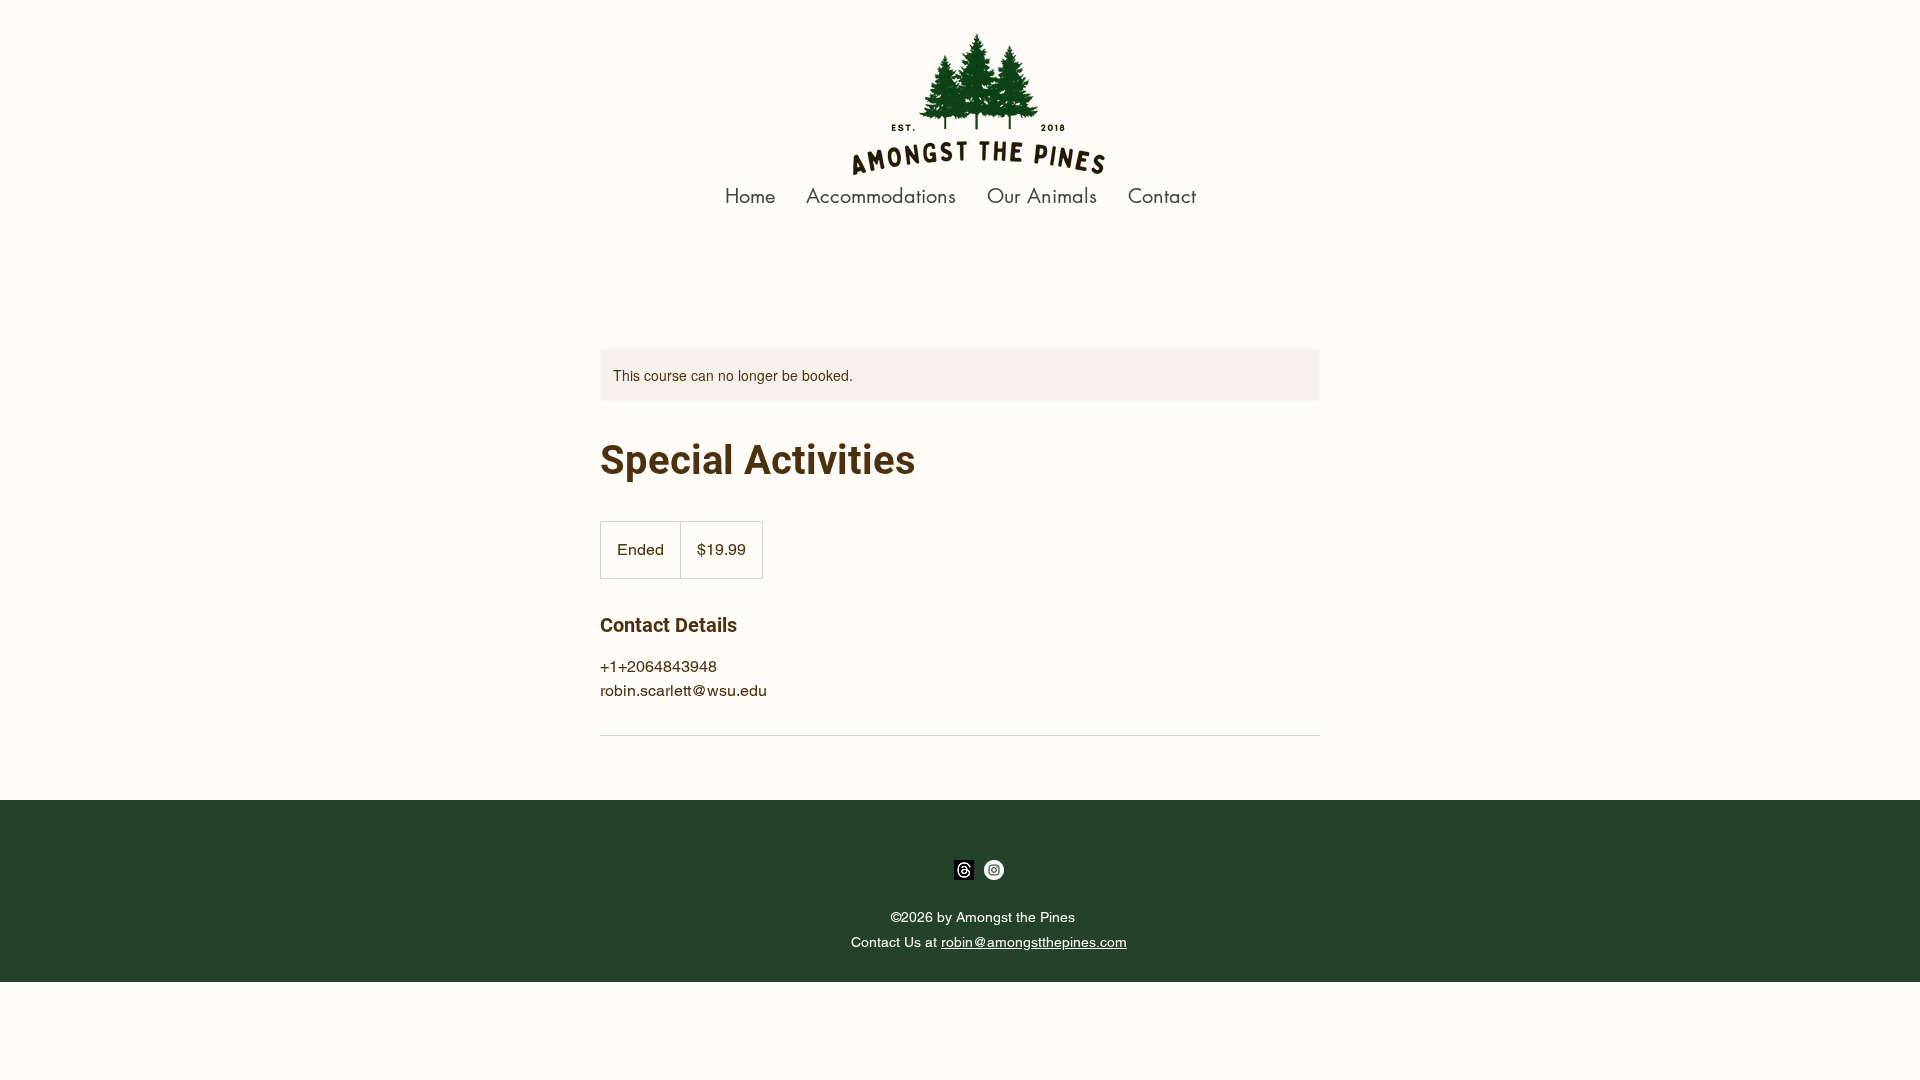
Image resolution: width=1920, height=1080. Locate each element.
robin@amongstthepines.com (1034, 942)
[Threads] (964, 870)
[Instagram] (994, 870)
